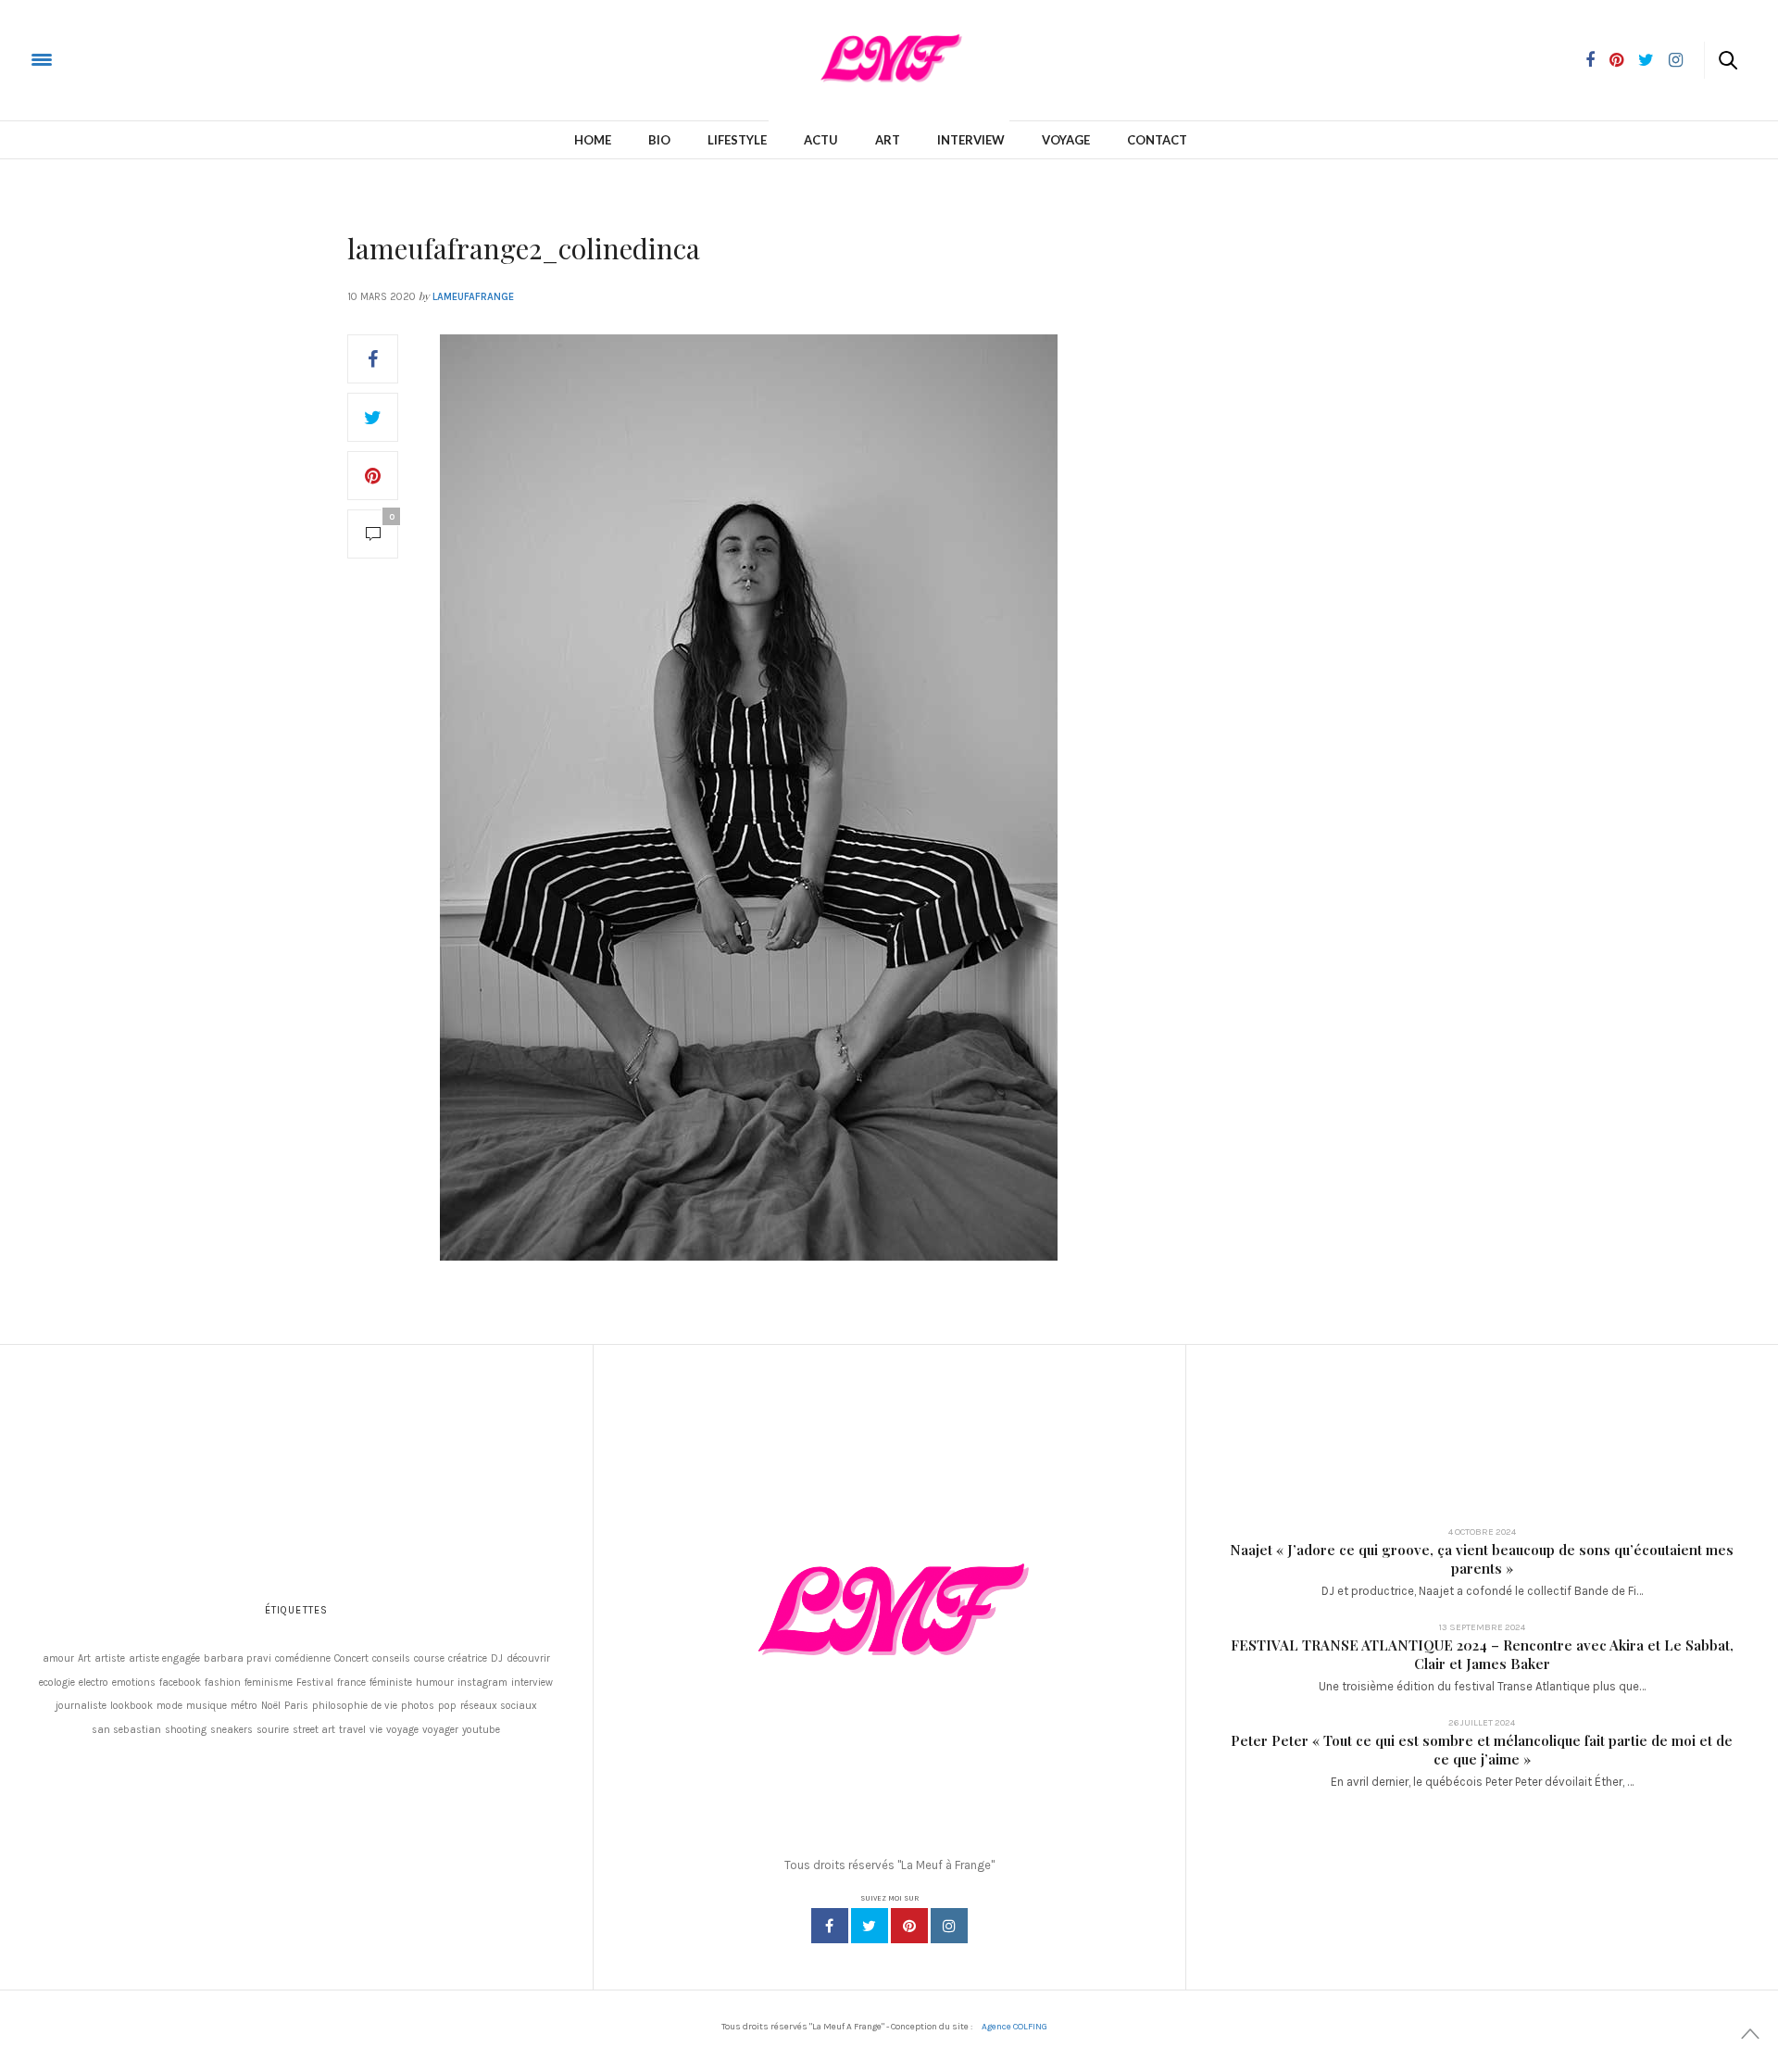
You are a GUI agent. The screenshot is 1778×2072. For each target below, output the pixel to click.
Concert (351, 1658)
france (351, 1683)
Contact (1157, 140)
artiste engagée (164, 1658)
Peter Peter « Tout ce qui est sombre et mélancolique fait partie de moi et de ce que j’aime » (1482, 1750)
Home (593, 140)
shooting (186, 1730)
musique (207, 1706)
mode (169, 1706)
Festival (315, 1683)
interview (532, 1683)
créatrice (468, 1658)
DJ (497, 1658)
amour (58, 1658)
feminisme (269, 1683)
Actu (821, 140)
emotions (134, 1683)
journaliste (81, 1706)
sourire (273, 1730)
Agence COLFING (1014, 2027)
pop (447, 1706)
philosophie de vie (355, 1706)
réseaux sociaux (499, 1706)
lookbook (131, 1706)
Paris (296, 1706)
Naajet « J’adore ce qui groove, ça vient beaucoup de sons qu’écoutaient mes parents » (1482, 1559)
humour (435, 1683)
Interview (971, 140)
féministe (391, 1683)
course (429, 1658)
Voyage (1066, 140)
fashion (223, 1683)
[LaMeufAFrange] (87, 59)
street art (314, 1730)
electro (94, 1683)
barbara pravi (238, 1658)
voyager (440, 1730)
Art (888, 140)
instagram (482, 1683)
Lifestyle (737, 140)
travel (352, 1730)
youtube (481, 1730)
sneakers (232, 1730)
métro (244, 1706)
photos (418, 1706)
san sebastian (126, 1730)
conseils (391, 1658)
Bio (659, 140)
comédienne (303, 1658)
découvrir (528, 1658)
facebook (180, 1683)
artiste (110, 1658)
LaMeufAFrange (473, 297)
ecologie (57, 1683)
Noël (271, 1706)
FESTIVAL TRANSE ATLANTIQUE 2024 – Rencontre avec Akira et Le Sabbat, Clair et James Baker (1482, 1654)
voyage (402, 1730)
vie (376, 1730)
